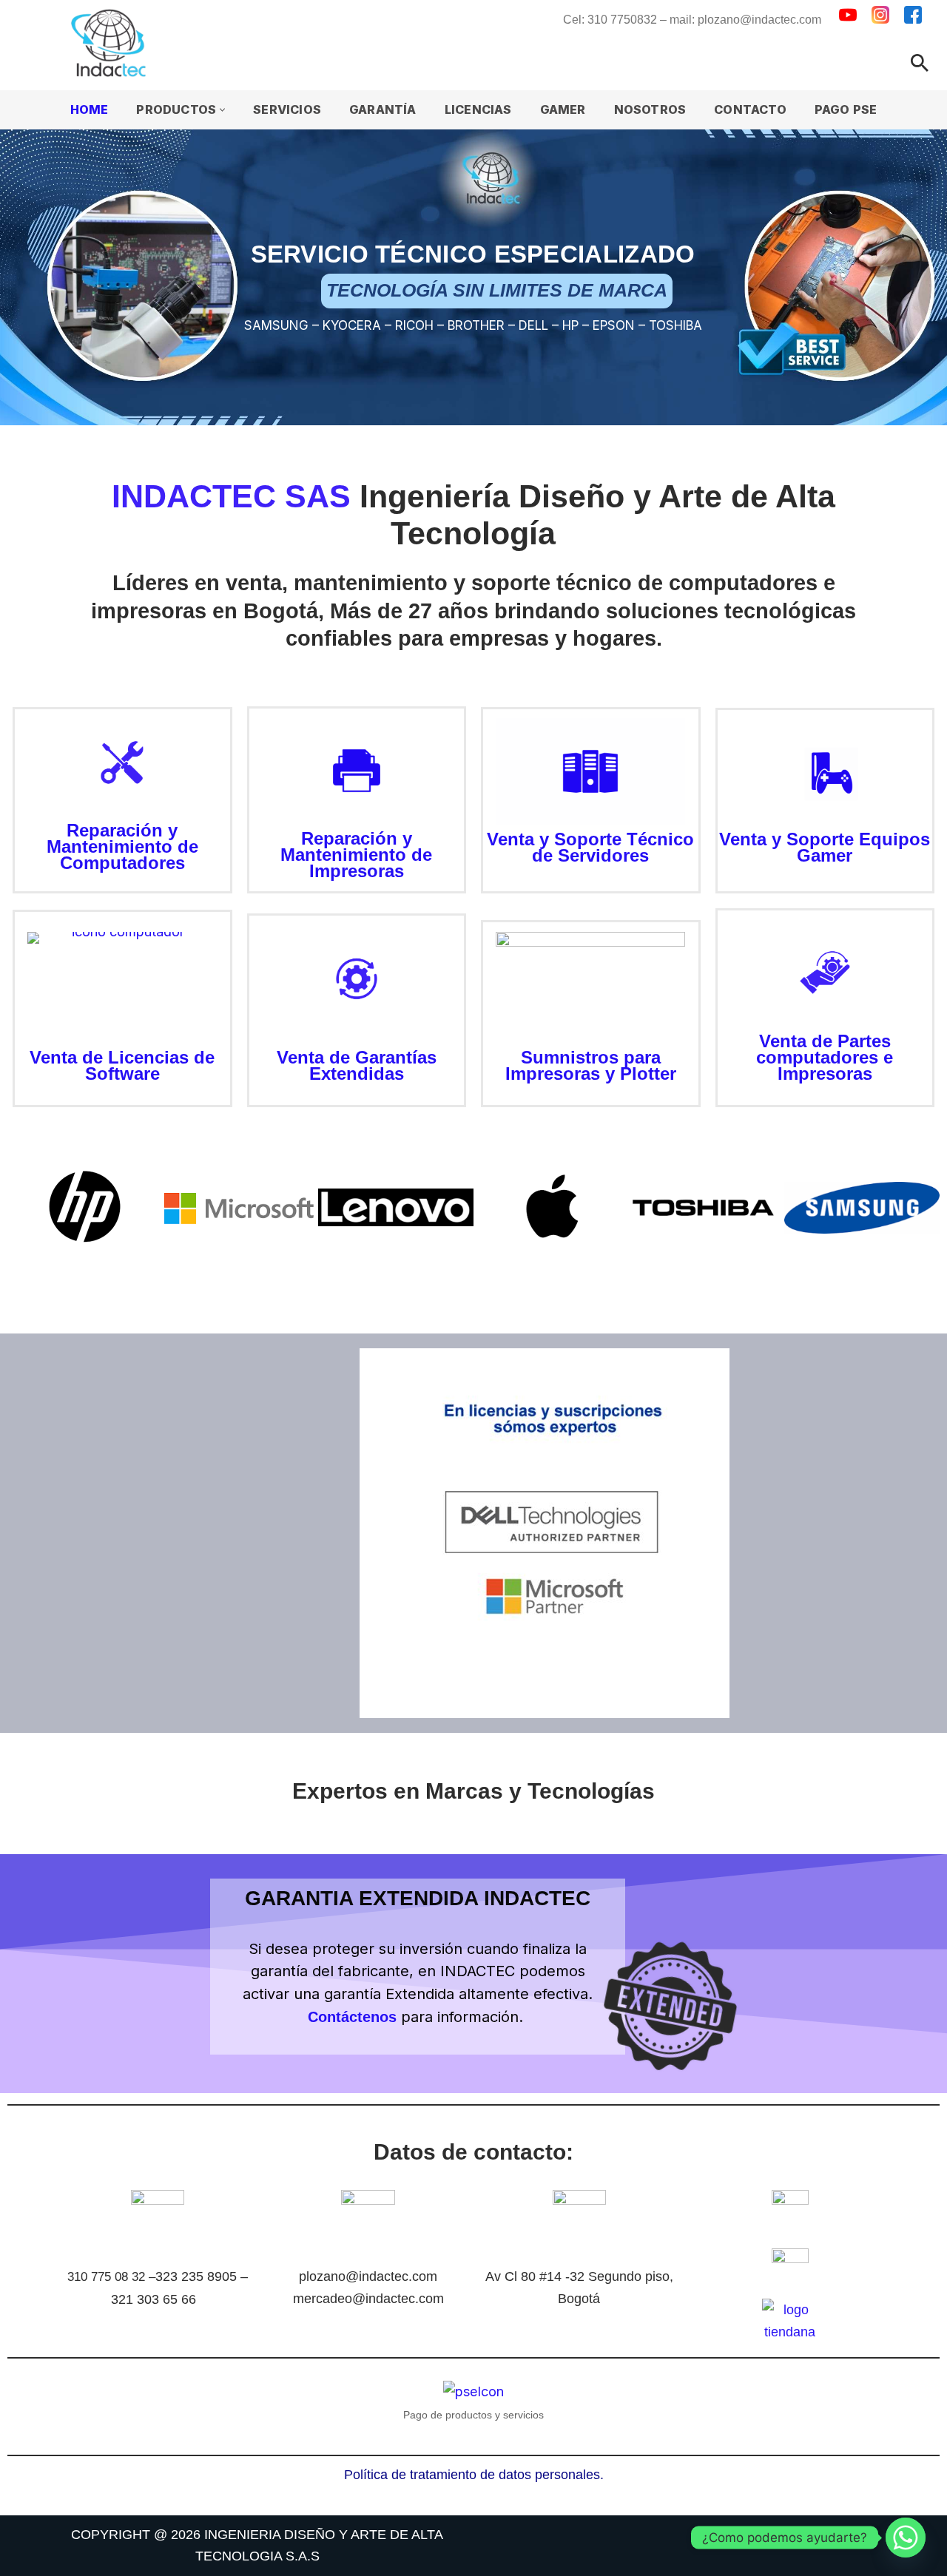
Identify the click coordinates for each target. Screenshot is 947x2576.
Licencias (478, 109)
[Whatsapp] (906, 2538)
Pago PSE (846, 109)
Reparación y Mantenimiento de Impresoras (356, 855)
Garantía (383, 109)
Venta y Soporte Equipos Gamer (825, 847)
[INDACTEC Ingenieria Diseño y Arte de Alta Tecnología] (112, 43)
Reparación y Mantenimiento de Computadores (122, 846)
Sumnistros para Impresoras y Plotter (591, 1065)
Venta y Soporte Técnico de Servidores (590, 847)
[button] (222, 110)
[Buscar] (920, 63)
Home (90, 109)
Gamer (563, 109)
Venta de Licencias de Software (122, 1065)
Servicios (287, 109)
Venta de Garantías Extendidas (357, 1065)
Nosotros (650, 109)
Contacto (750, 109)
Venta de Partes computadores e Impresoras (825, 1057)
